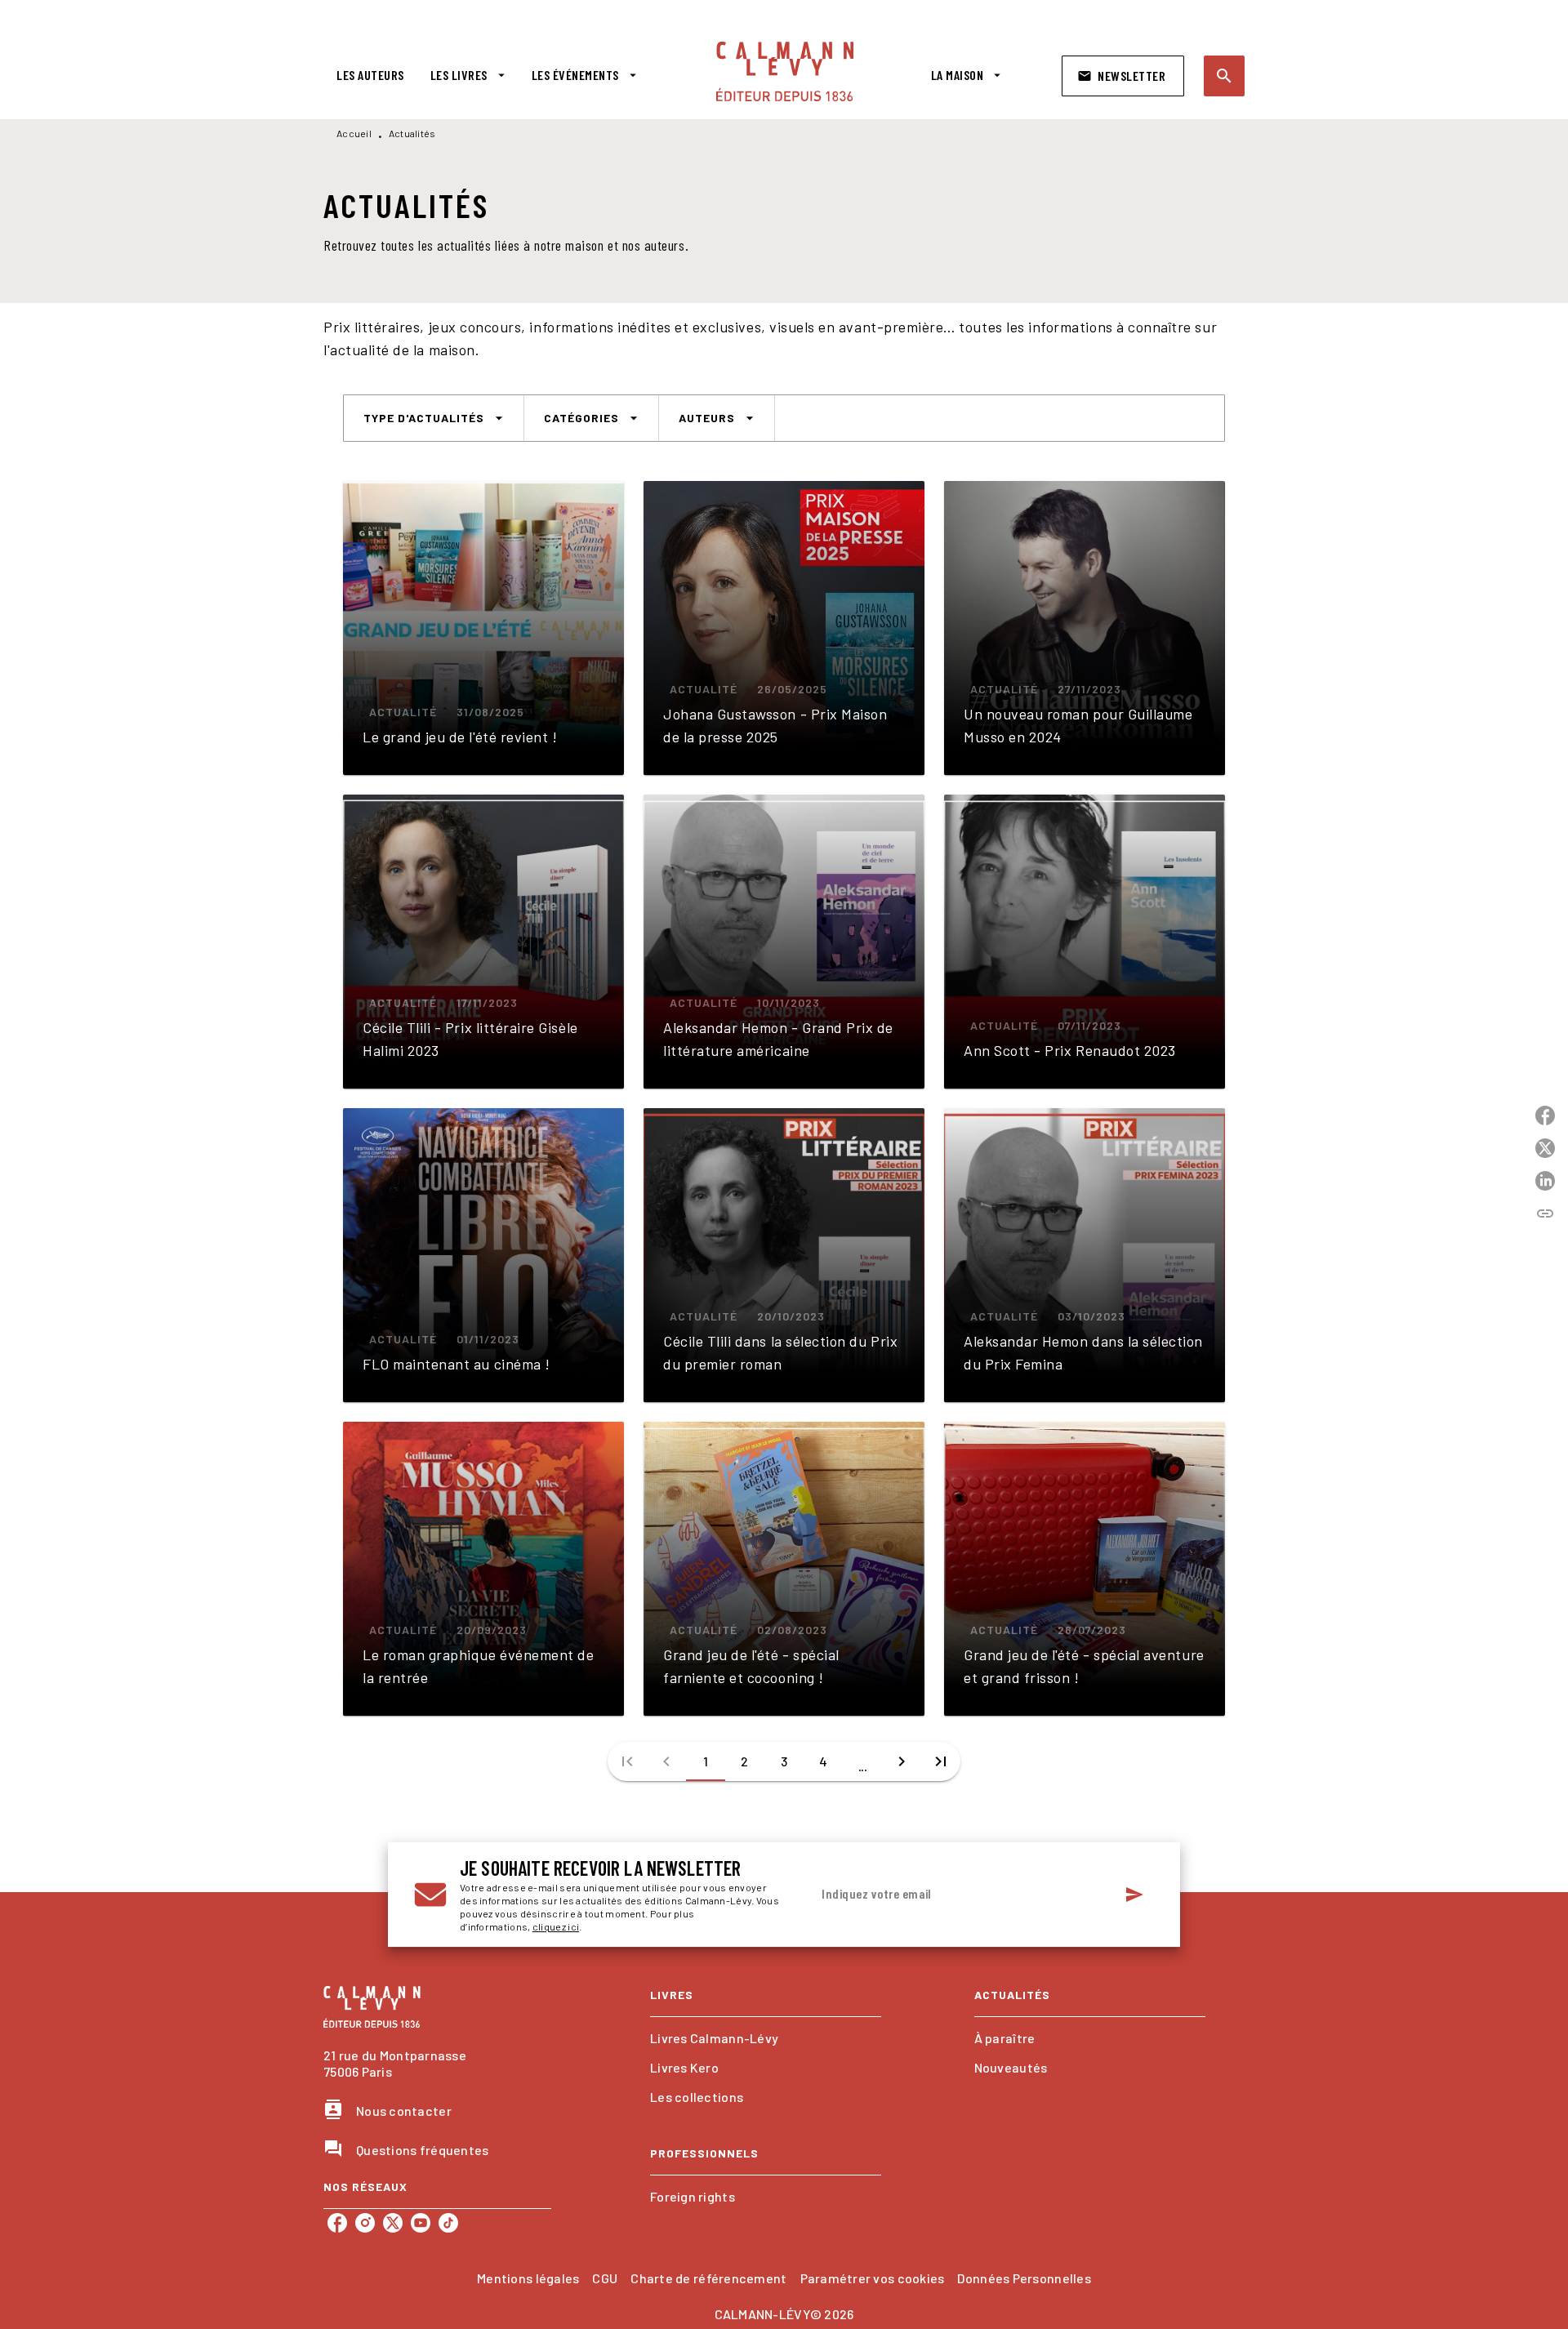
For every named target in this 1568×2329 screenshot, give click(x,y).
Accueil (354, 133)
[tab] (370, 75)
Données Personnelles (1024, 2278)
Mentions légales (528, 2278)
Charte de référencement (708, 2278)
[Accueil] (785, 71)
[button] (1123, 76)
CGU (605, 2278)
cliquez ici (556, 1926)
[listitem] (337, 2223)
